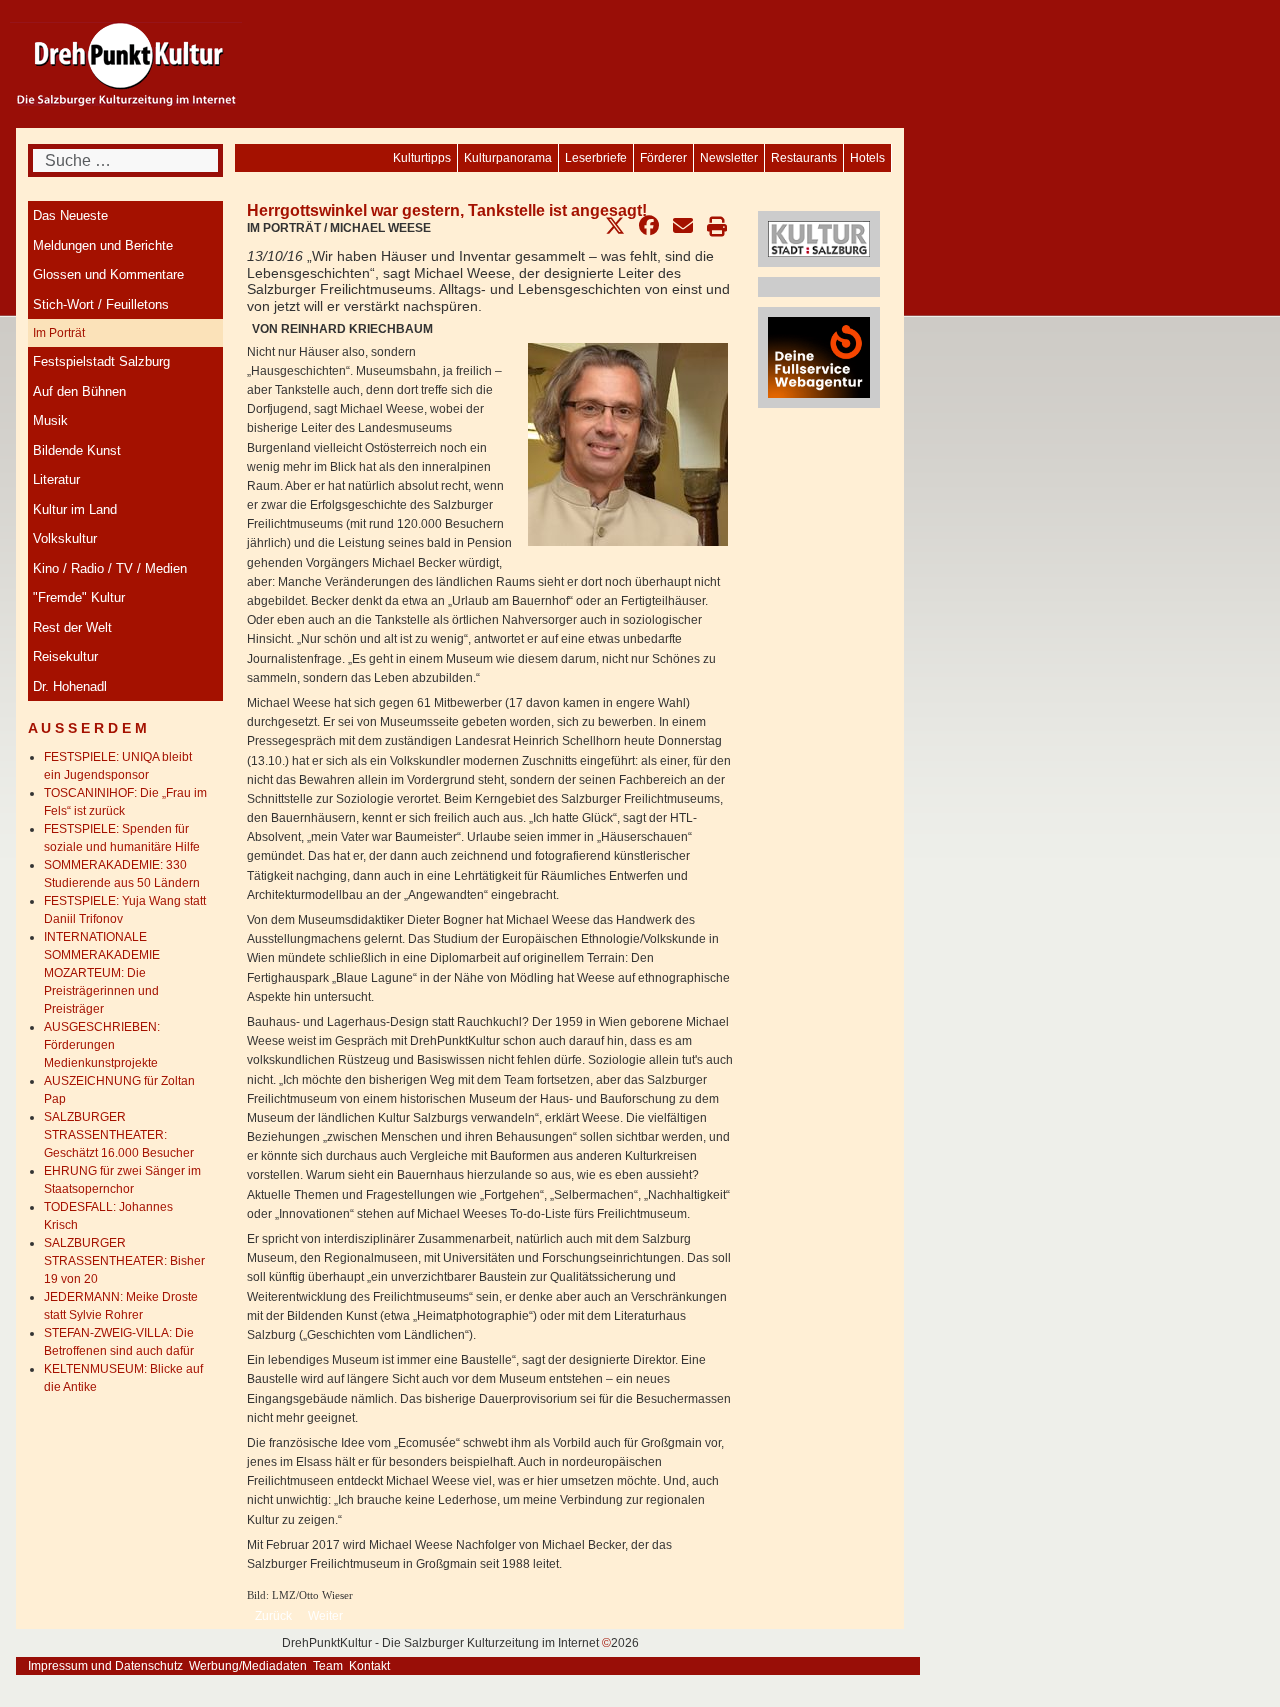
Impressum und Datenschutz (105, 1666)
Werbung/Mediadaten (248, 1666)
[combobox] (125, 160)
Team (328, 1666)
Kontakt (369, 1666)
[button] (615, 226)
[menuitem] (867, 158)
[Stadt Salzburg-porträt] (819, 238)
